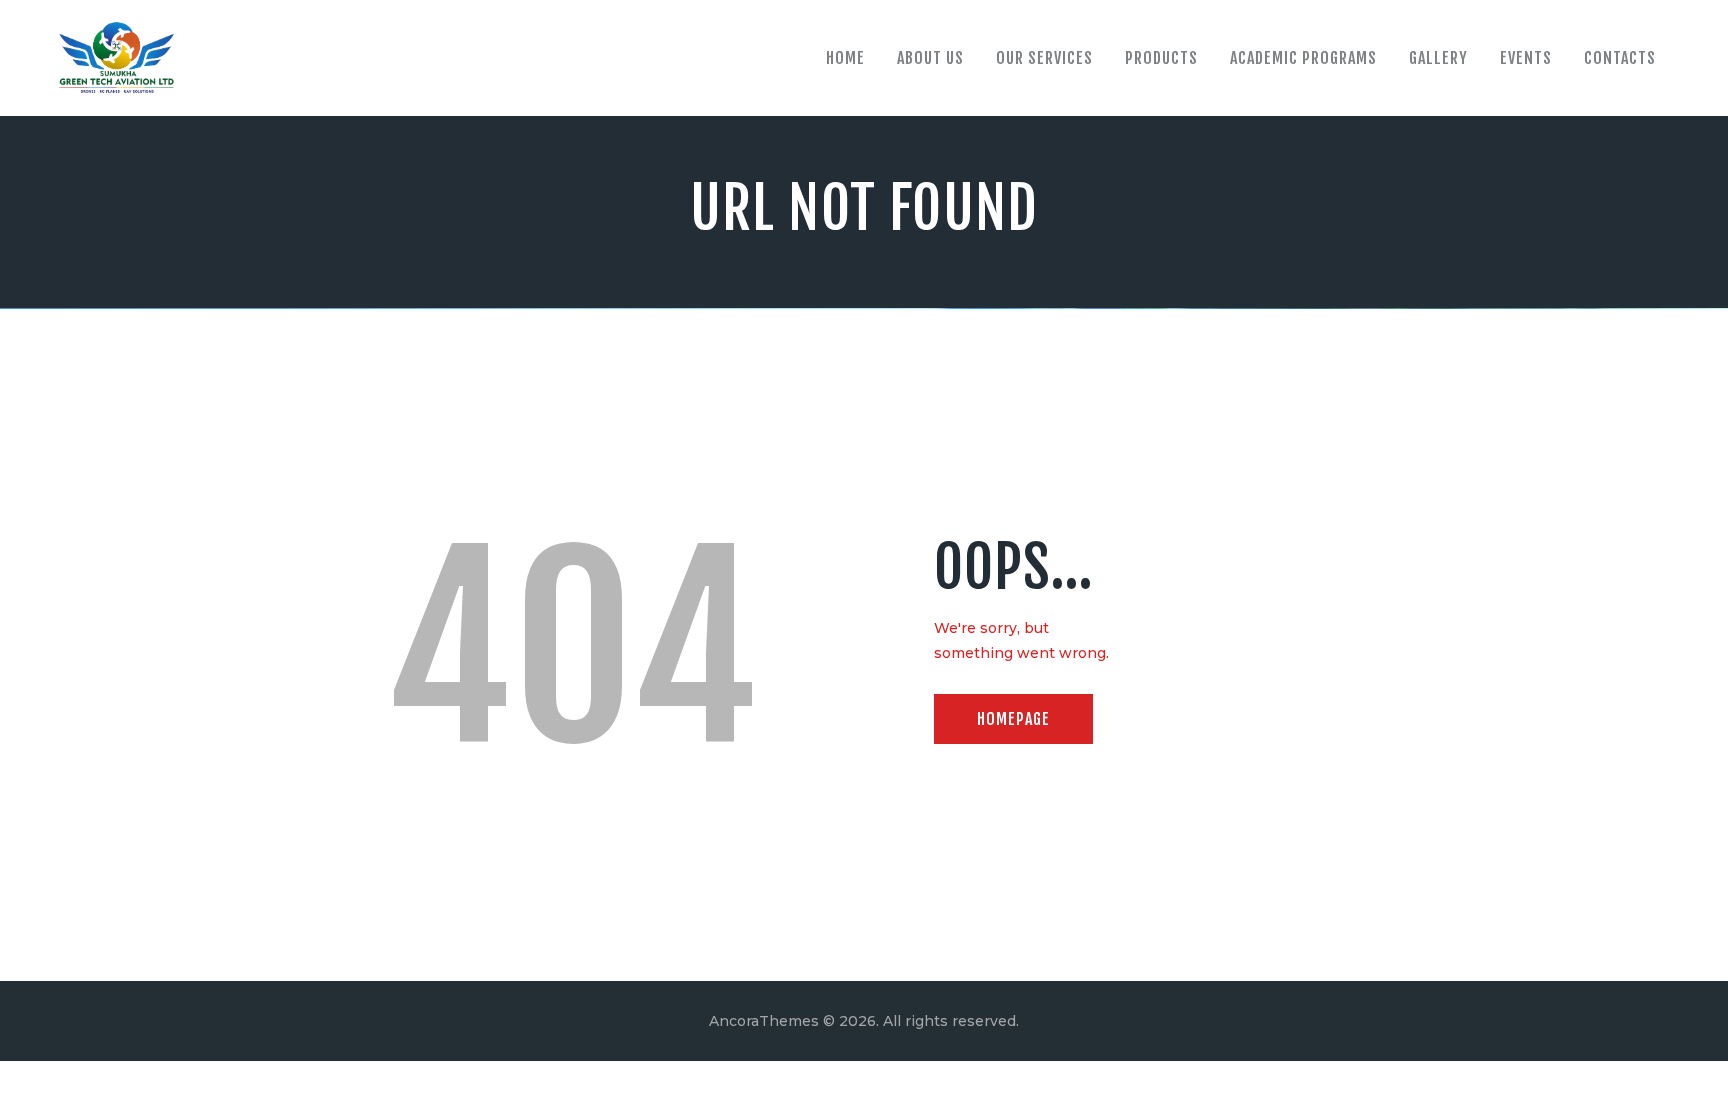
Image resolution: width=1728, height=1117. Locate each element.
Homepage (1013, 719)
